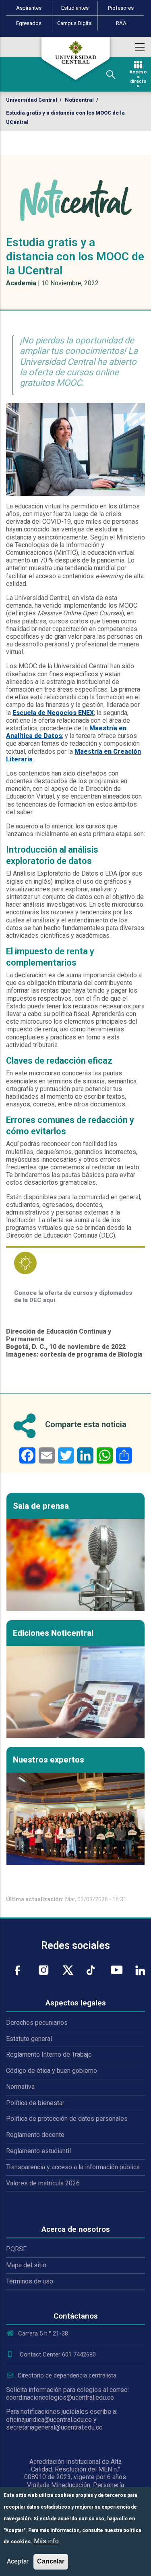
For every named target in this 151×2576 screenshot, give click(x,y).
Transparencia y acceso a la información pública (73, 2167)
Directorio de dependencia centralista (67, 2375)
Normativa (20, 2087)
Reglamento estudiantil (38, 2151)
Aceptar (18, 2561)
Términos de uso (30, 2281)
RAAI (122, 23)
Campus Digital (75, 23)
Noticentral (79, 100)
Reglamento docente (35, 2135)
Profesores (121, 8)
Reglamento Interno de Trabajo (49, 2054)
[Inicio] (76, 59)
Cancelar (51, 2561)
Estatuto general (29, 2039)
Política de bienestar (35, 2103)
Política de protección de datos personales (67, 2119)
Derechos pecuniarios (37, 2023)
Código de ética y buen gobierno (52, 2071)
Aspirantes (29, 8)
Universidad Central (32, 100)
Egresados (29, 23)
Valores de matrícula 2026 (43, 2183)
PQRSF (16, 2249)
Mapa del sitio (26, 2265)
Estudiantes (75, 8)
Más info (46, 2541)
